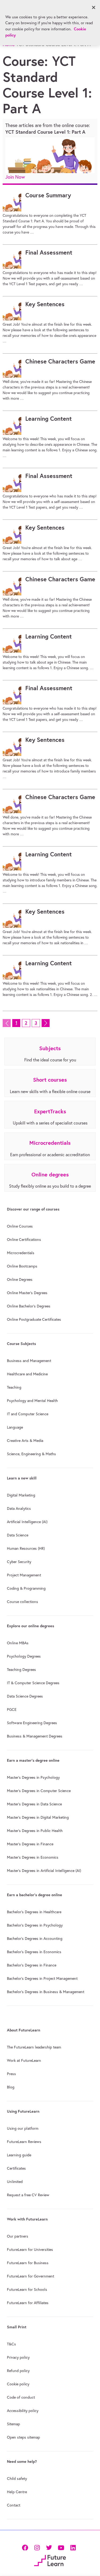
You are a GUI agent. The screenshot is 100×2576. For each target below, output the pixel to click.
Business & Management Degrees (35, 1736)
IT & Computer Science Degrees (33, 1683)
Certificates (16, 2168)
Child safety (17, 2479)
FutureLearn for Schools (27, 2289)
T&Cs (11, 2344)
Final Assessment (49, 252)
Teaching (14, 1387)
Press (11, 2074)
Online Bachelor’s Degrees (29, 1306)
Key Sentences (45, 304)
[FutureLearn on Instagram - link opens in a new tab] (37, 2547)
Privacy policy (18, 2357)
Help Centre (17, 2492)
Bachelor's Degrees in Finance (32, 1965)
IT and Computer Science (28, 1414)
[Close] (94, 7)
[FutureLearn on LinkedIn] (73, 2547)
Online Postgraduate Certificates (34, 1319)
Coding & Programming (26, 1588)
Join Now (15, 177)
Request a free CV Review (28, 2195)
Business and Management (29, 1361)
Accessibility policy (23, 2411)
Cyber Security (19, 1562)
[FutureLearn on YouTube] (61, 2547)
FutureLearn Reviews (24, 2142)
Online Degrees (20, 1279)
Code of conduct (21, 2397)
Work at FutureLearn (24, 2060)
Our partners (18, 2236)
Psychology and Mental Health (32, 1401)
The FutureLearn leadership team (34, 2047)
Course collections (23, 1602)
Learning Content (49, 419)
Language (15, 1427)
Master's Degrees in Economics (33, 1857)
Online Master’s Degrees (27, 1293)
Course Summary (48, 195)
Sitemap (13, 2424)
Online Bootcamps (22, 1266)
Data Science (18, 1535)
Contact (14, 2505)
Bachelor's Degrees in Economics (34, 1952)
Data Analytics (19, 1508)
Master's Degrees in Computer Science (39, 1791)
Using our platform (23, 2128)
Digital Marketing (21, 1495)
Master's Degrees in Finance (30, 1844)
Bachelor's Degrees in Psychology (35, 1925)
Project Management (24, 1575)
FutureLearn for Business (28, 2263)
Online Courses (20, 1226)
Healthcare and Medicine (27, 1374)
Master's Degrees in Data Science (34, 1804)
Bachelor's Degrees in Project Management (42, 1978)
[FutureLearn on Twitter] (49, 2547)
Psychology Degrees (24, 1656)
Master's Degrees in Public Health (35, 1831)
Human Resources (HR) (26, 1548)
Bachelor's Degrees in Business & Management (46, 1992)
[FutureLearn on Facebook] (26, 2547)
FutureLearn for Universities (30, 2250)
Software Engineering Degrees (32, 1723)
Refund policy (18, 2371)
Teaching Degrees (21, 1670)
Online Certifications (24, 1240)
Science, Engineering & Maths (31, 1454)
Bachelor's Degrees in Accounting (35, 1939)
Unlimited (15, 2182)
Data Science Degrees (25, 1696)
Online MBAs (18, 1643)
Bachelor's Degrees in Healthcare (34, 1912)
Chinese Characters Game (60, 361)
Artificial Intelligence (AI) (27, 1522)
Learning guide (19, 2155)
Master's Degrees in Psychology (33, 1777)
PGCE (12, 1710)
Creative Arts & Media (25, 1441)
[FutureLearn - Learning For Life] (50, 2560)
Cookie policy (18, 2384)
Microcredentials (21, 1253)
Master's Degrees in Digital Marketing (38, 1817)
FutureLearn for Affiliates (28, 2303)
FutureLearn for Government (31, 2276)
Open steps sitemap (23, 2437)
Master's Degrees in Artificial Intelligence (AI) (44, 1871)
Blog (11, 2087)
